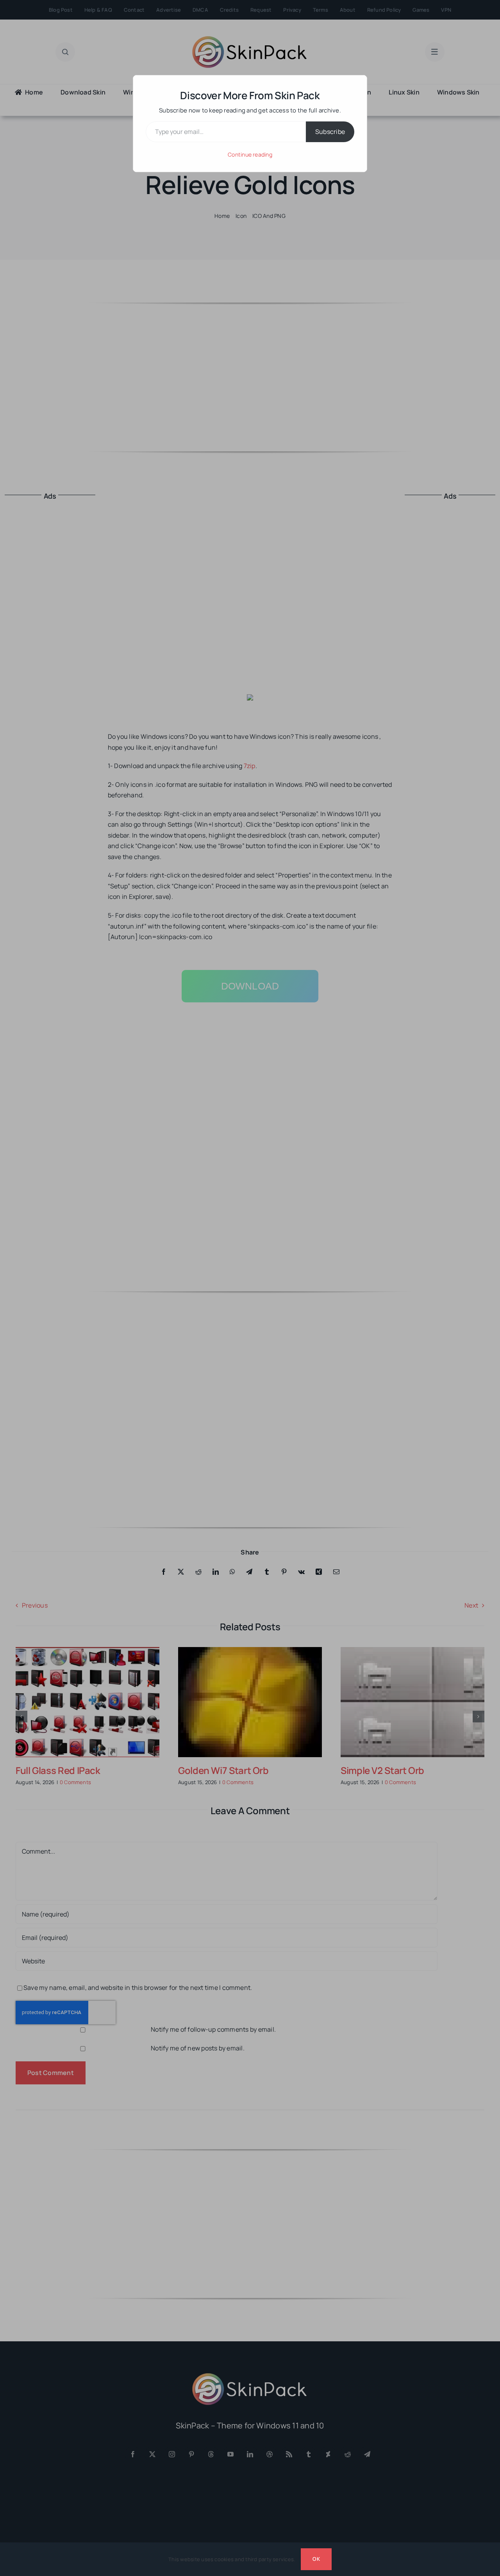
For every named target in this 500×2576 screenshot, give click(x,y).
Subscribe (330, 132)
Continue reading (250, 154)
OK (316, 2559)
